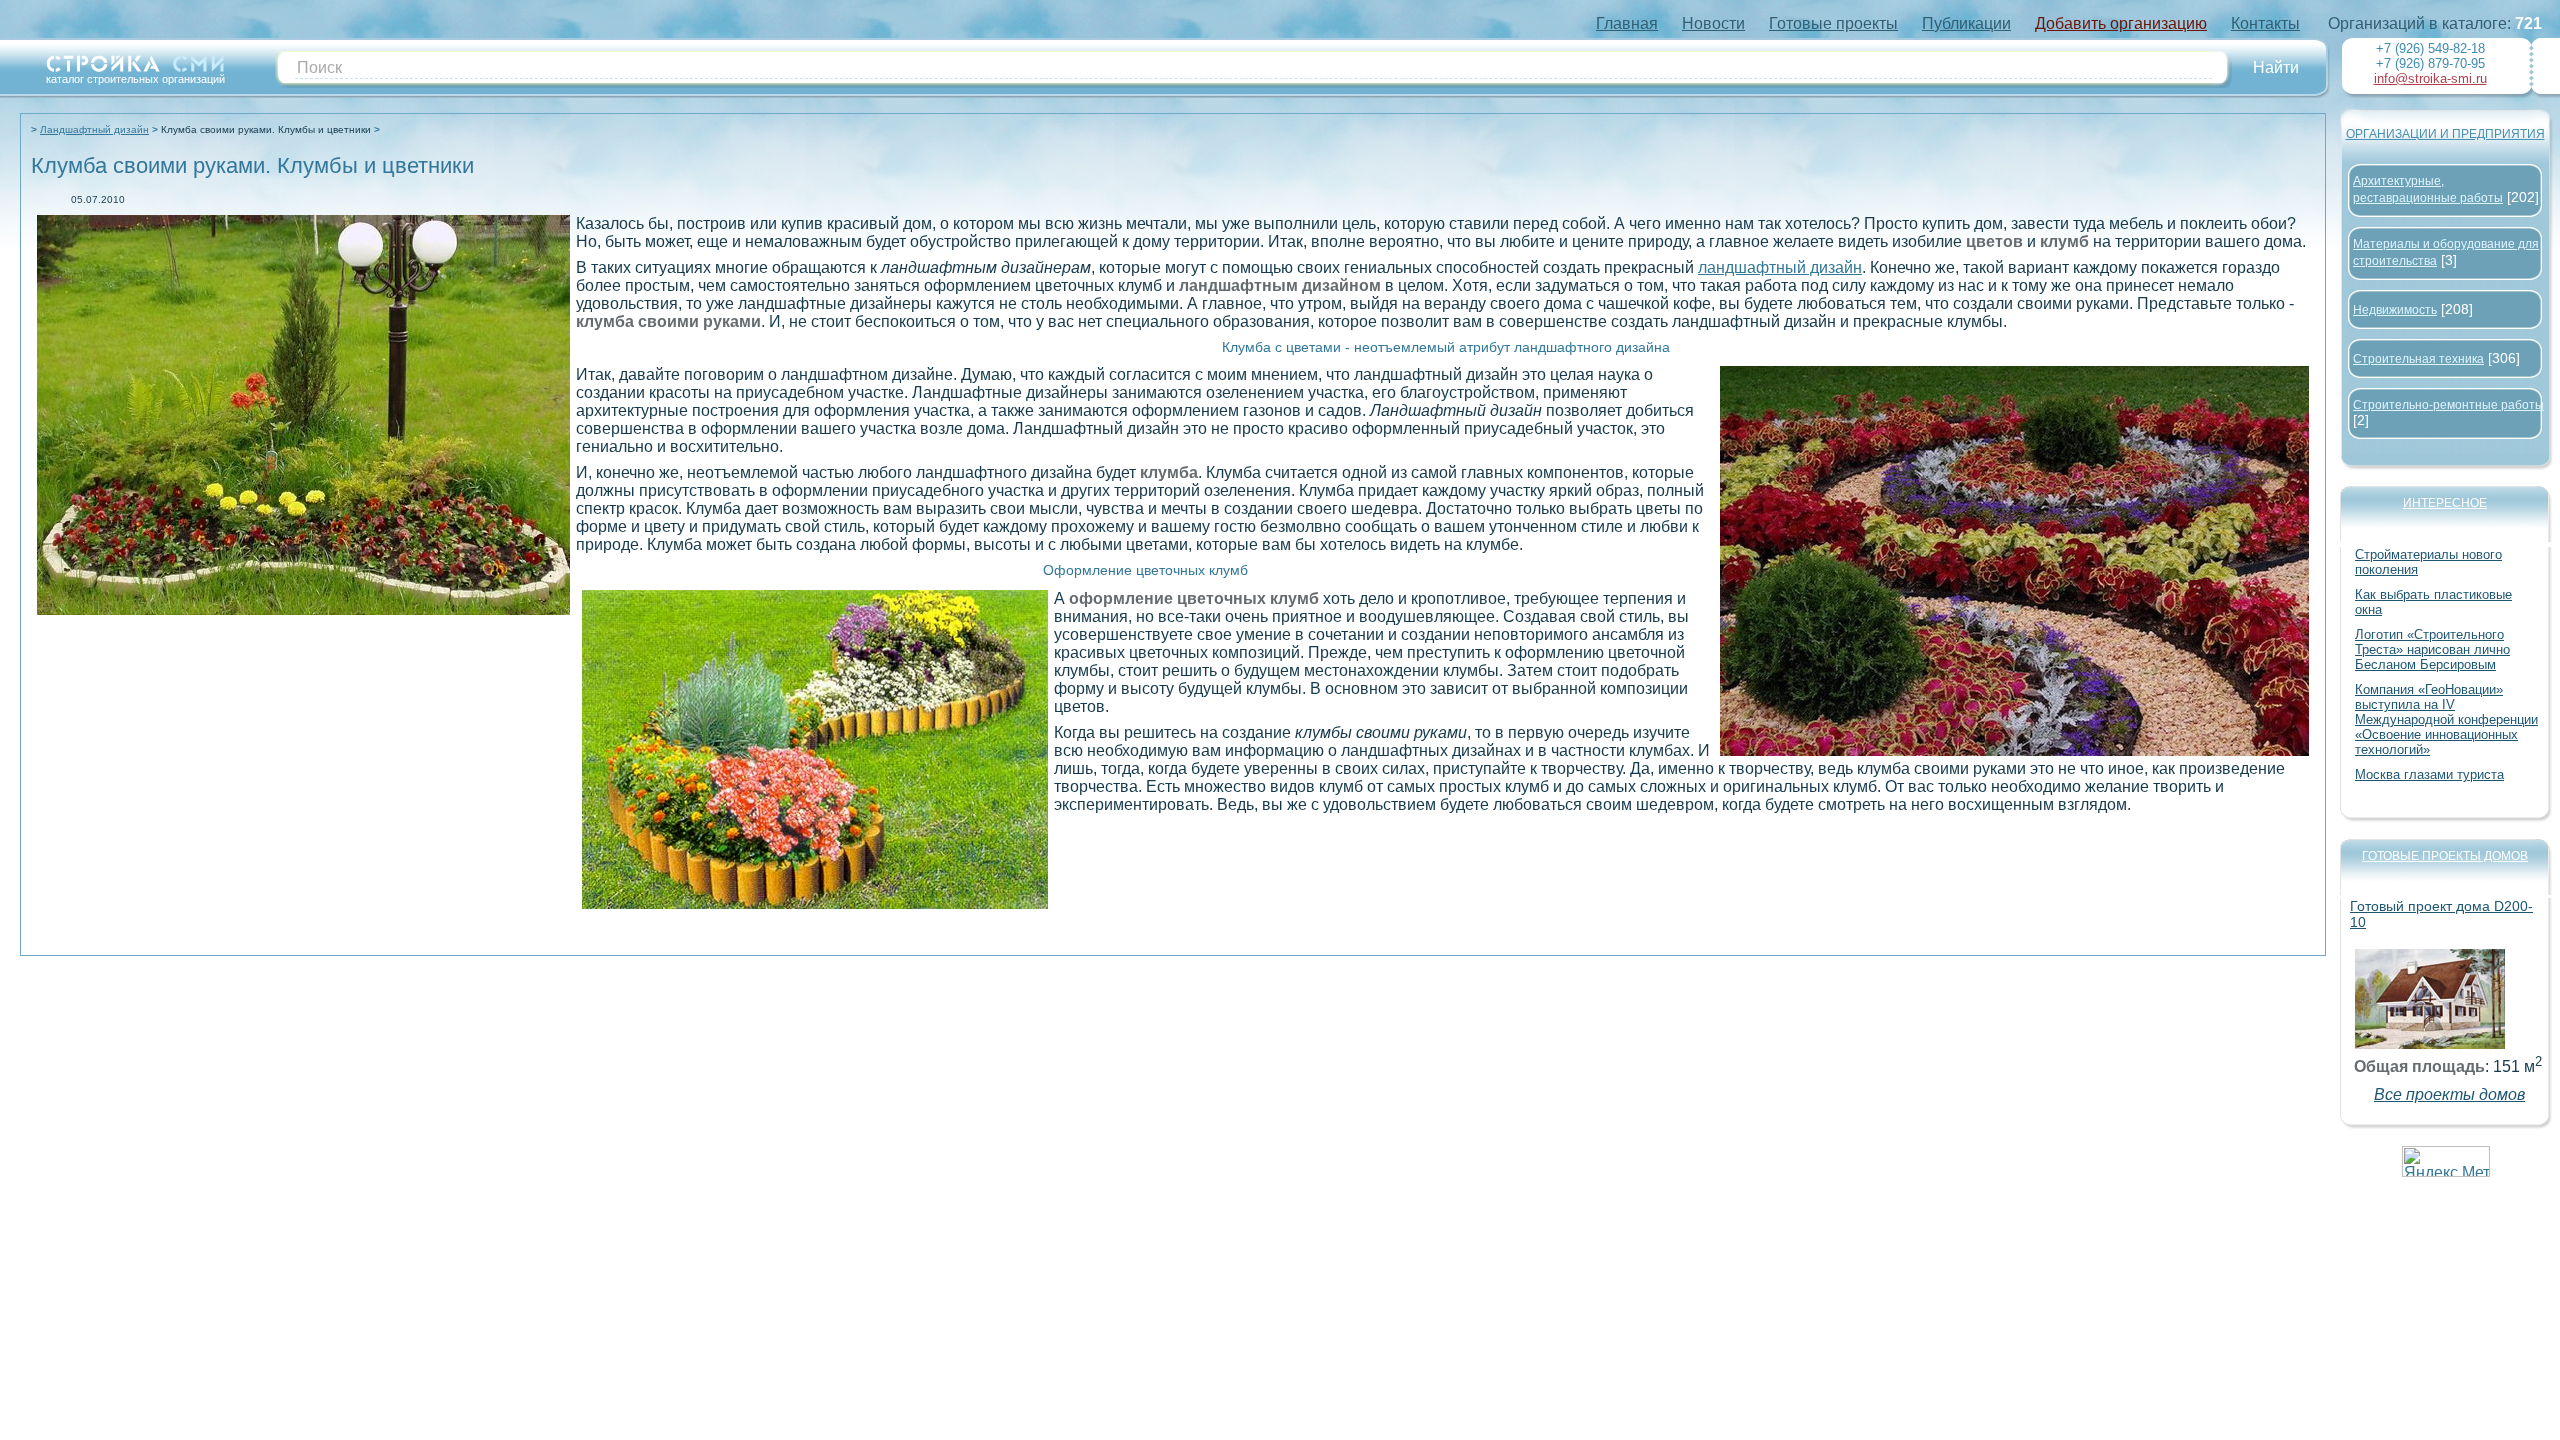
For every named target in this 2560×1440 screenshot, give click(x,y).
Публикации (1966, 23)
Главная (1627, 23)
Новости (1713, 23)
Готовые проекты (1833, 23)
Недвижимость (2395, 310)
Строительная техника (2418, 359)
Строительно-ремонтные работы (2448, 405)
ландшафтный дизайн (1780, 267)
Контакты (2265, 23)
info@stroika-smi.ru (2430, 78)
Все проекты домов (2449, 1094)
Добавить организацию (2121, 23)
